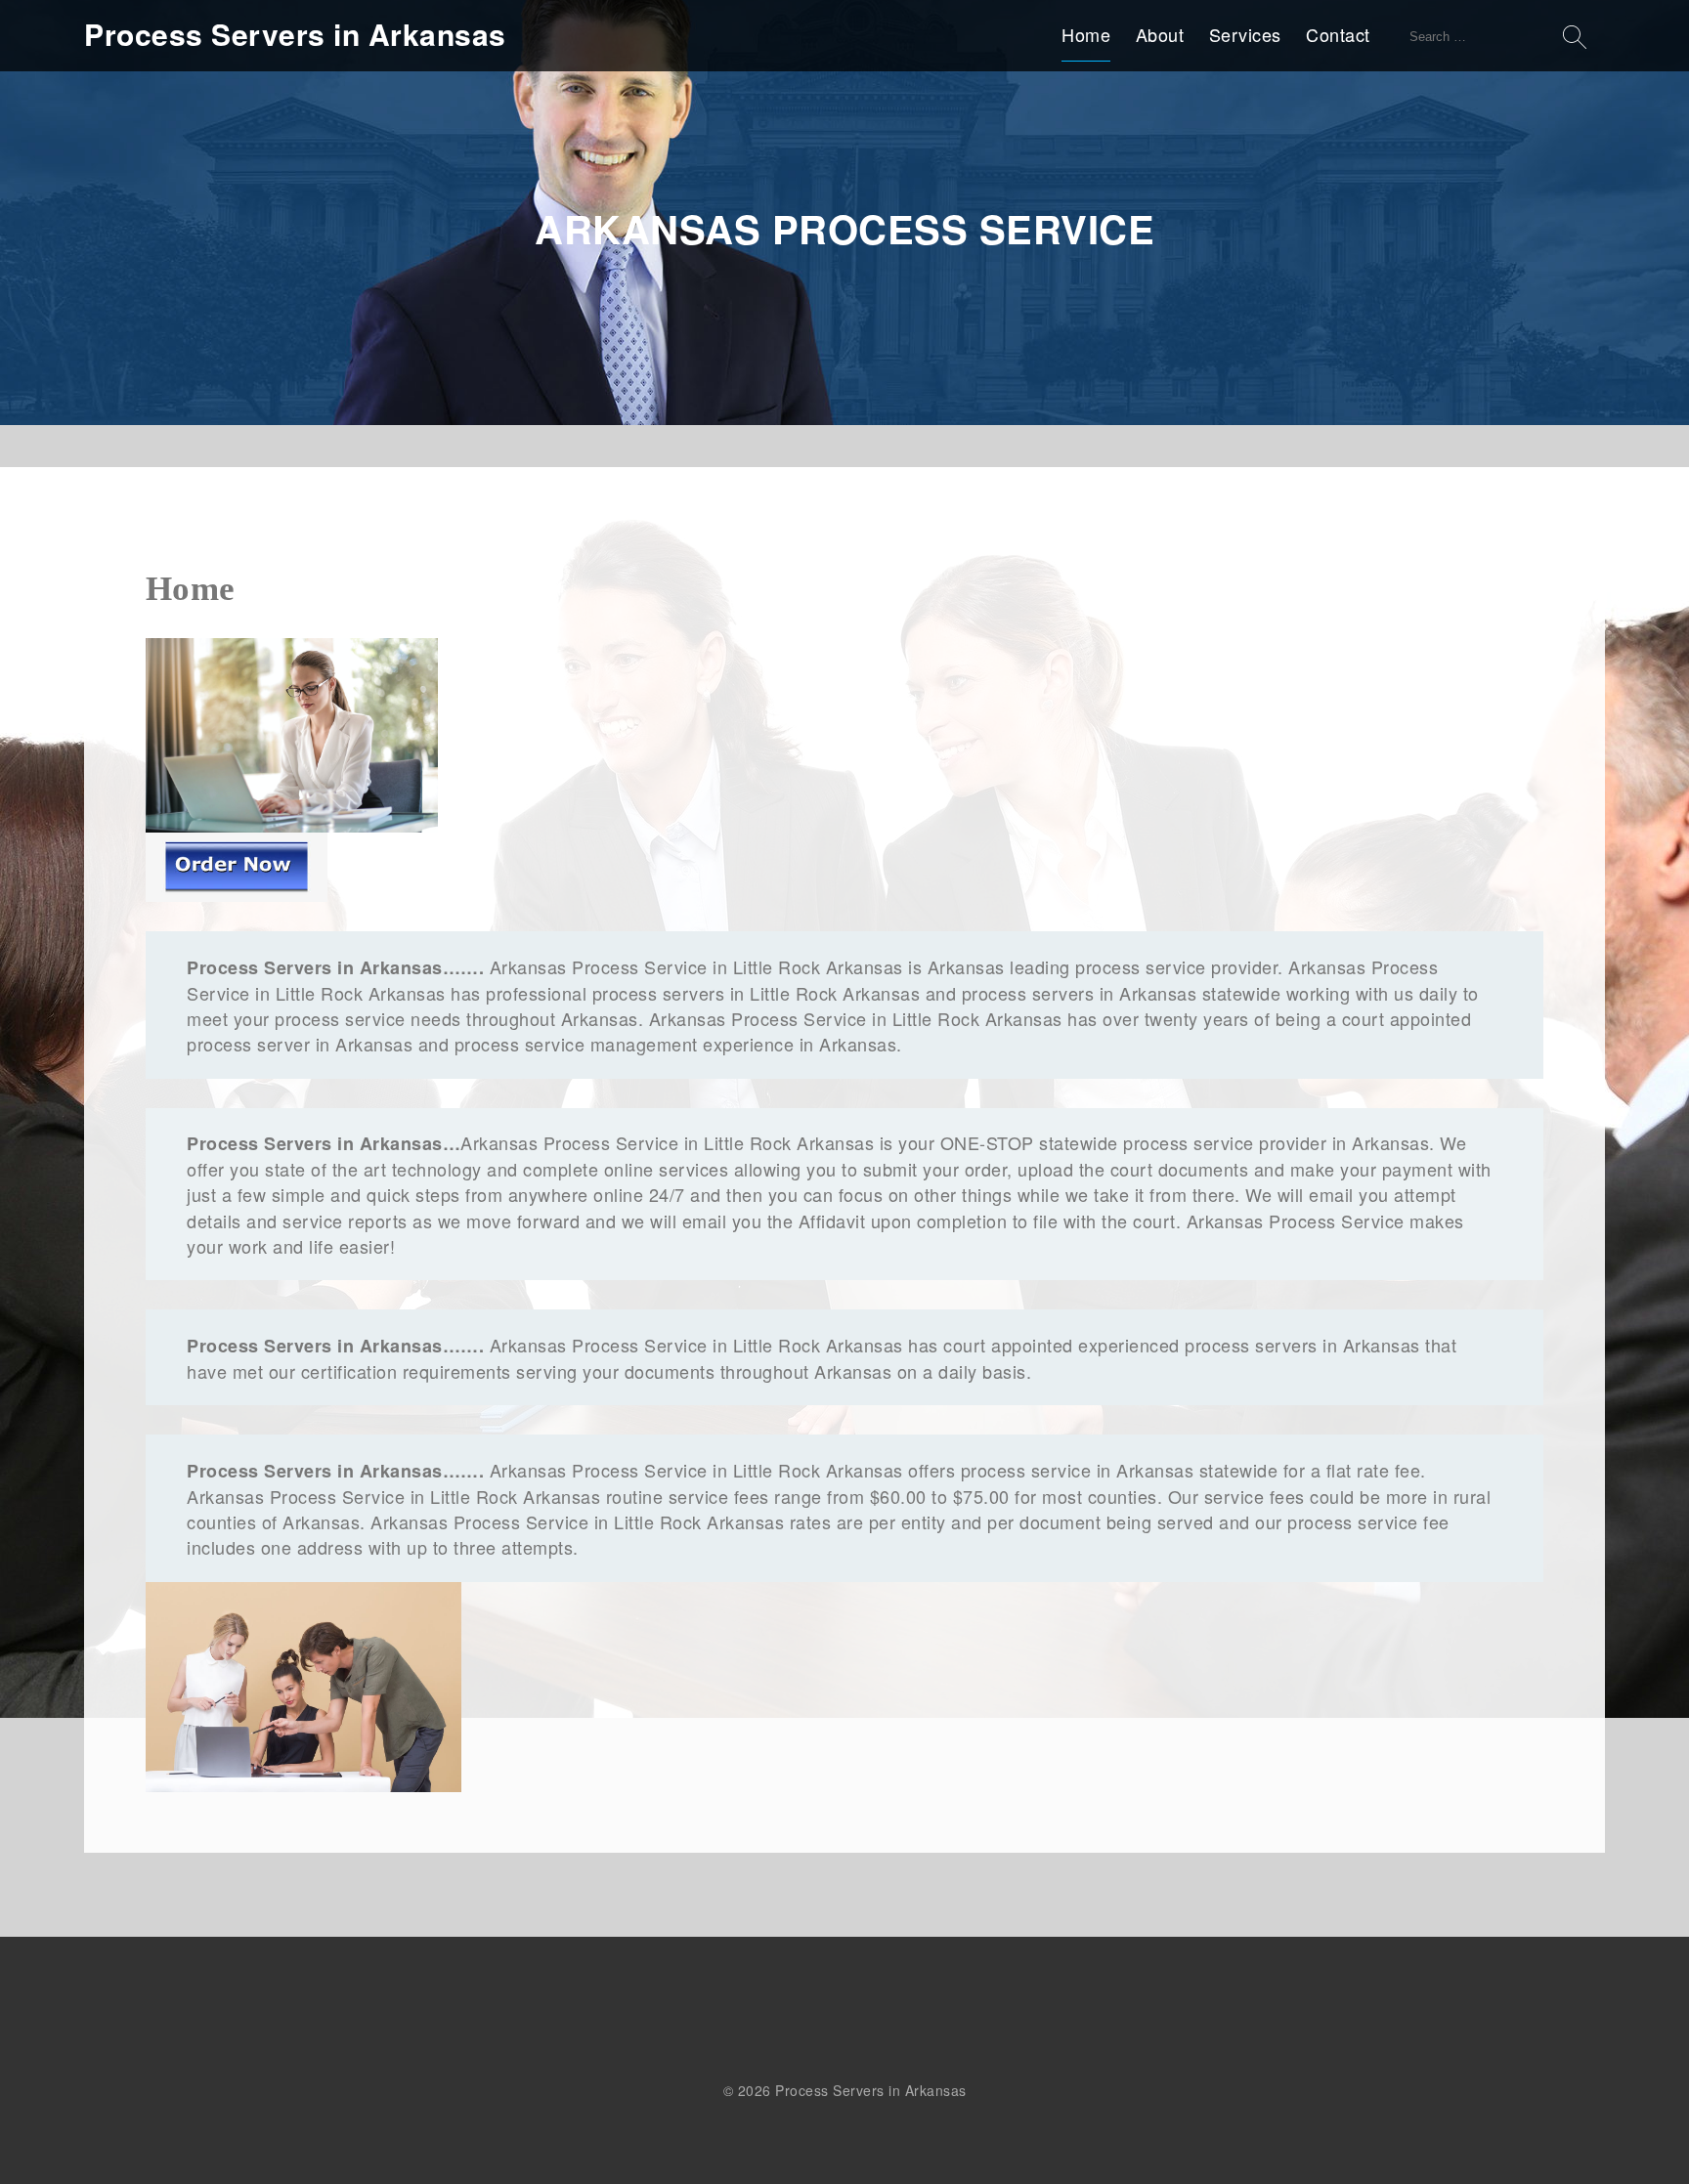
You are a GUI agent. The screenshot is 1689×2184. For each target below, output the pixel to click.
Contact (1338, 34)
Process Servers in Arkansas (295, 34)
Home (1086, 34)
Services (1245, 34)
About (1160, 34)
